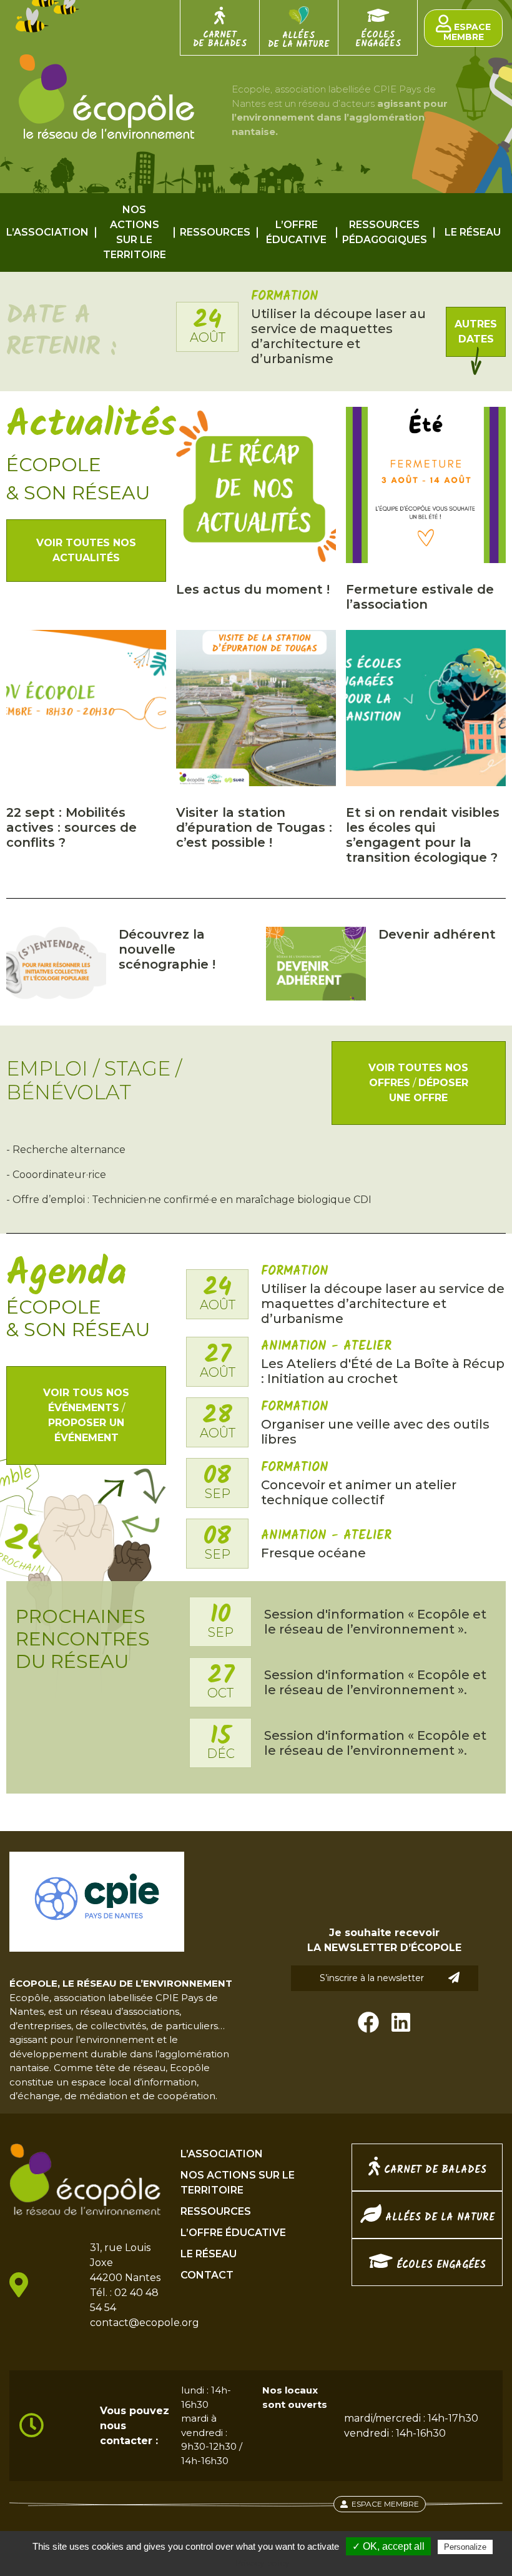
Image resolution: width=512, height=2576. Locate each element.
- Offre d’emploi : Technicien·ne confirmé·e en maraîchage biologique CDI (189, 1200)
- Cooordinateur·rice (56, 1175)
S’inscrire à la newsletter (372, 1978)
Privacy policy (262, 2563)
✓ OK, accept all (388, 2546)
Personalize (465, 2547)
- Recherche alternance (66, 1150)
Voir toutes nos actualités (86, 550)
